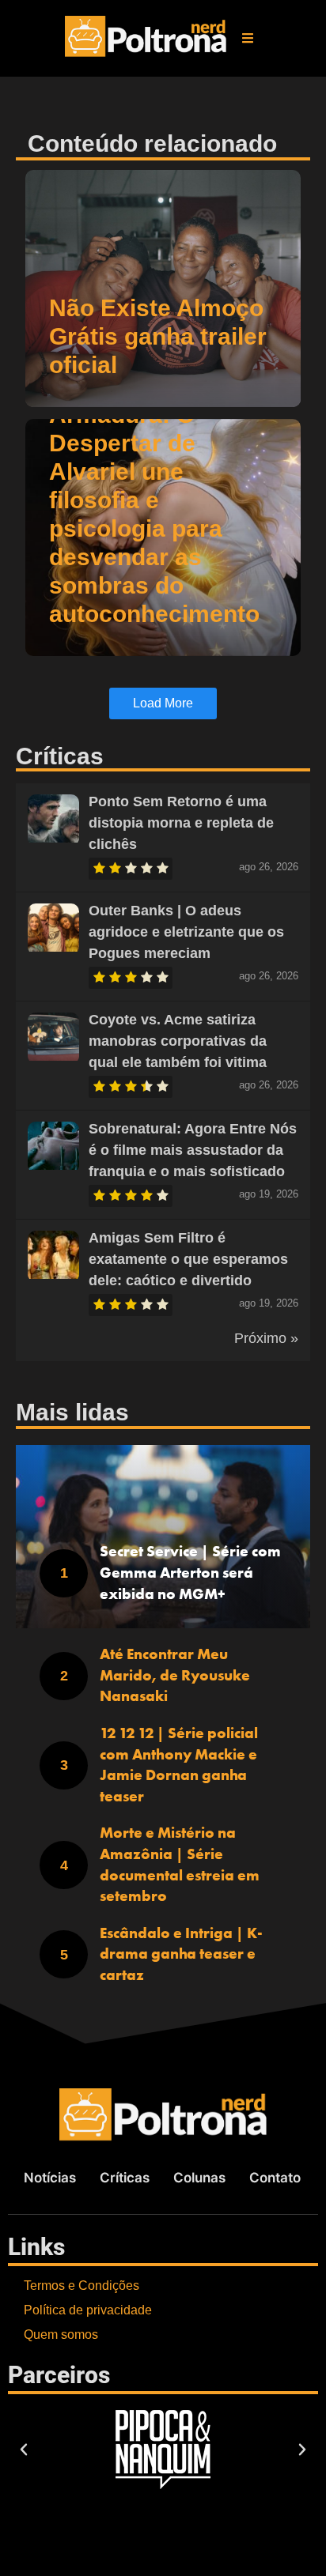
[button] (248, 38)
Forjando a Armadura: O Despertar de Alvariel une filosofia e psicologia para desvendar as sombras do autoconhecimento (154, 500)
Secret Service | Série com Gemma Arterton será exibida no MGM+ (190, 1572)
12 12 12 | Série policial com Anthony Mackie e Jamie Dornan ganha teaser (179, 1765)
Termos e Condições (81, 2286)
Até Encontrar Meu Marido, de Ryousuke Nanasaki (175, 1675)
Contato (275, 2178)
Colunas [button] (199, 2178)
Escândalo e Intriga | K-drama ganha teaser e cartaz (181, 1954)
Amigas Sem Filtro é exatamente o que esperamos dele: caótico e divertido (188, 1259)
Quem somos (61, 2335)
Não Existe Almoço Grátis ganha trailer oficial (158, 336)
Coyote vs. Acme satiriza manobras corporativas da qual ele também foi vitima (178, 1041)
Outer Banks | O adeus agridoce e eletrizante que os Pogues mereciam (186, 932)
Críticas (125, 2178)
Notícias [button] (50, 2178)
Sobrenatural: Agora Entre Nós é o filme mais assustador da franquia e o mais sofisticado (193, 1150)
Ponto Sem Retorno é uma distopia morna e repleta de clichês (181, 823)
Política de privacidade (88, 2310)
